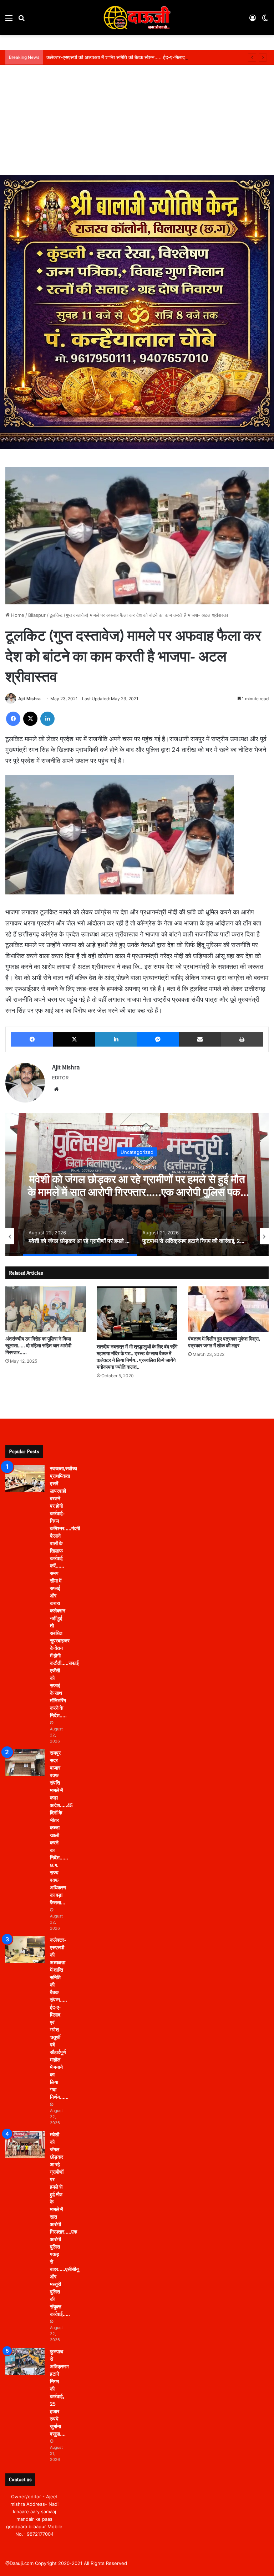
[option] (137, 1184)
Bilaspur (37, 615)
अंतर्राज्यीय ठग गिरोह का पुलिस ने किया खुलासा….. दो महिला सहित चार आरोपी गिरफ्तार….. (38, 1346)
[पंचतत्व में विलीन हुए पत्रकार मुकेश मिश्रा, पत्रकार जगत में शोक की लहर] (228, 1309)
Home (17, 615)
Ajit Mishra (29, 699)
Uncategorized (137, 1152)
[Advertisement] (137, 122)
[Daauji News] (137, 18)
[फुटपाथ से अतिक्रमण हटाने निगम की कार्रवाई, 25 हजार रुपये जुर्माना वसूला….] (25, 2361)
